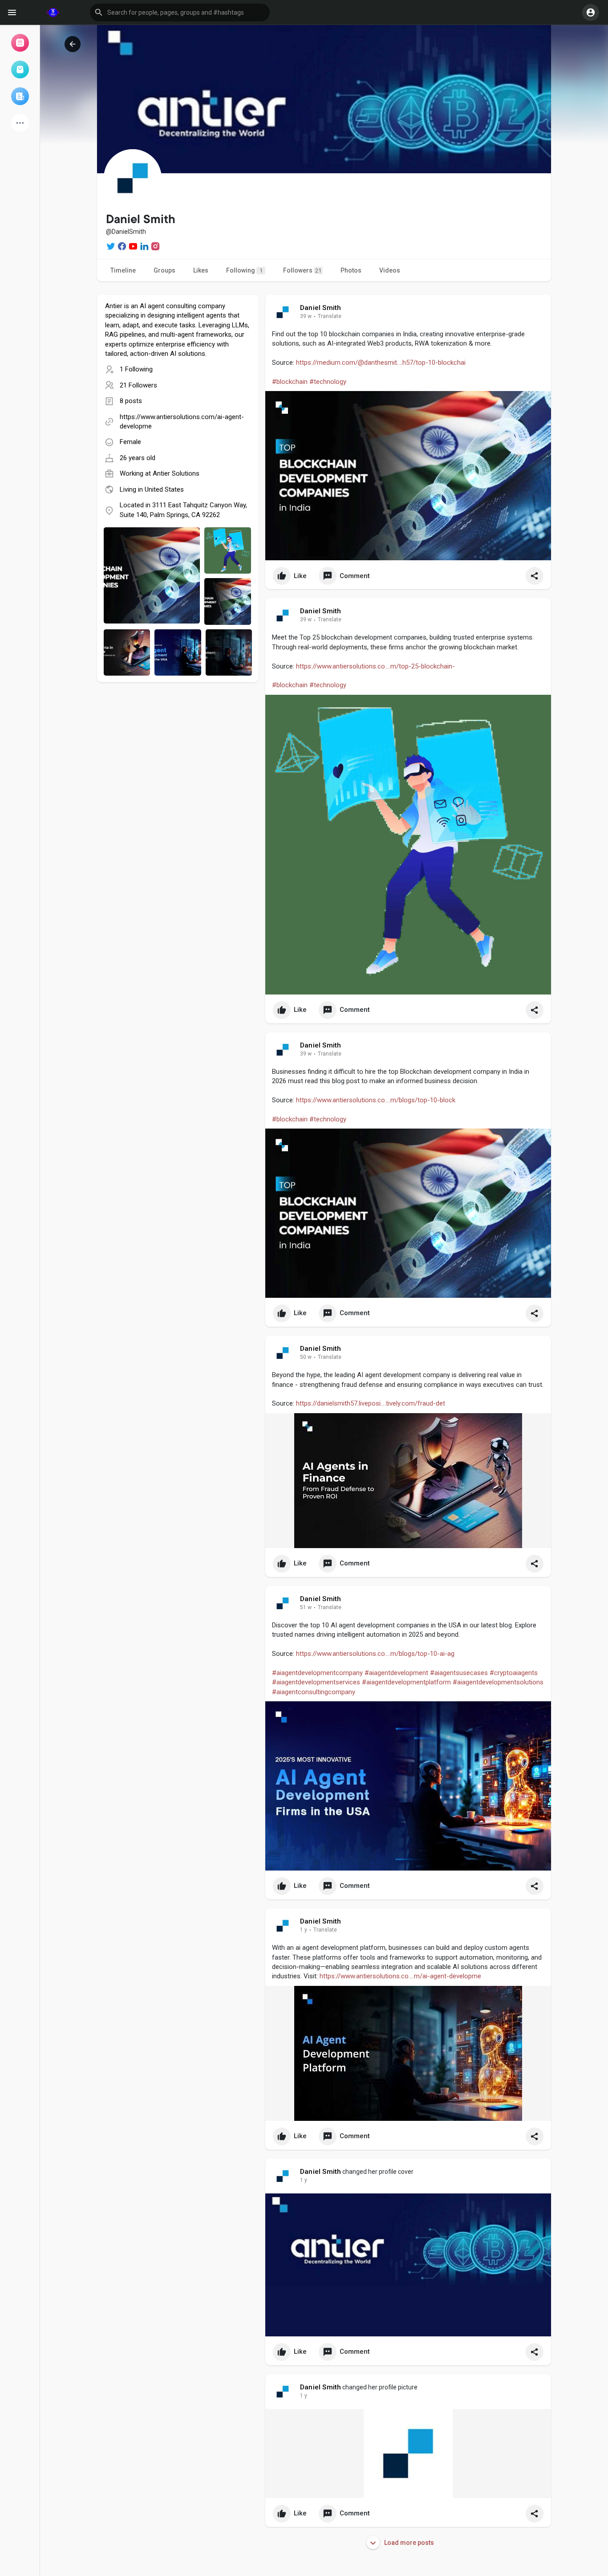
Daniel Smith (320, 308)
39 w (306, 316)
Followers (302, 270)
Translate (330, 316)
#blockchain (290, 382)
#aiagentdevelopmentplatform (406, 1682)
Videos (390, 270)
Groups (164, 270)
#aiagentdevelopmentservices (316, 1682)
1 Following (136, 369)
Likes (201, 270)
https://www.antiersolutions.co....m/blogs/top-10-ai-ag (375, 1654)
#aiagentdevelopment (396, 1673)
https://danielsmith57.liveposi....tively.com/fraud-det (371, 1403)
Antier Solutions (176, 473)
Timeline (123, 270)
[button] (180, 12)
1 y (304, 1930)
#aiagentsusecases (459, 1673)
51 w (306, 1607)
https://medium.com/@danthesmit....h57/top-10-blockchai (381, 363)
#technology (328, 382)
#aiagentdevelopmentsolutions (498, 1682)
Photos (351, 270)
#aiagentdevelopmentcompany (317, 1673)
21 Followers (138, 385)
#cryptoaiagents (514, 1673)
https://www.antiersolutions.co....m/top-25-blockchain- (375, 666)
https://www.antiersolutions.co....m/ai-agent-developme (400, 1976)
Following (244, 270)
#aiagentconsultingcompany (314, 1692)
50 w (306, 1357)
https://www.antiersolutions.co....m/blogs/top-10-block (376, 1100)
